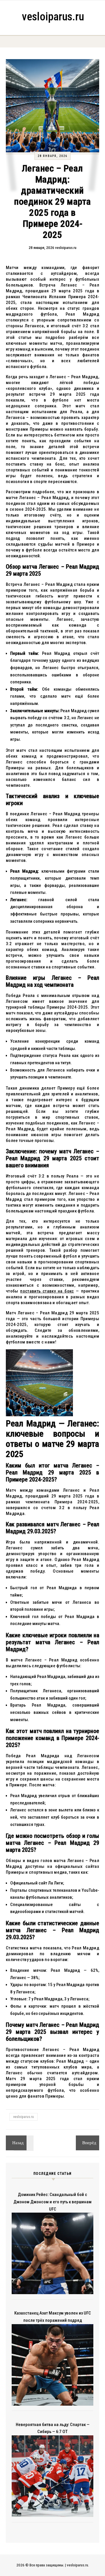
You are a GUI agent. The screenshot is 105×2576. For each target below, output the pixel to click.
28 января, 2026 (52, 156)
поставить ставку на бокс (47, 1291)
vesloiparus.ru (53, 17)
